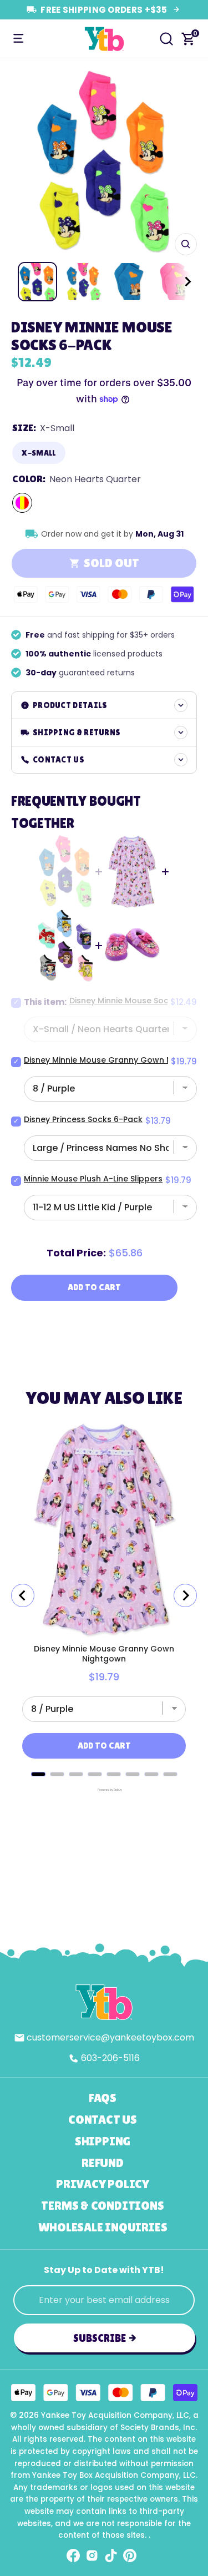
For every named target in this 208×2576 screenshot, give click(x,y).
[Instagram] (92, 2555)
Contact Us (103, 2120)
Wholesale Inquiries (103, 2227)
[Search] (166, 39)
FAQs (103, 2098)
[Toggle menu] (18, 39)
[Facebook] (73, 2555)
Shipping (103, 2141)
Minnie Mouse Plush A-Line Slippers (93, 1179)
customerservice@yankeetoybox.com (110, 2037)
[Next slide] (185, 1595)
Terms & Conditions (102, 2206)
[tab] (38, 1774)
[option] (104, 162)
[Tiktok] (111, 2555)
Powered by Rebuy (104, 1790)
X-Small (39, 453)
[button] (177, 282)
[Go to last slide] (23, 1595)
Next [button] (185, 163)
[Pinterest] (130, 2555)
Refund (103, 2163)
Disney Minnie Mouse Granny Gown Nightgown (104, 1654)
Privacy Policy (103, 2184)
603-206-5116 (110, 2058)
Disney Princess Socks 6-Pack (83, 1119)
